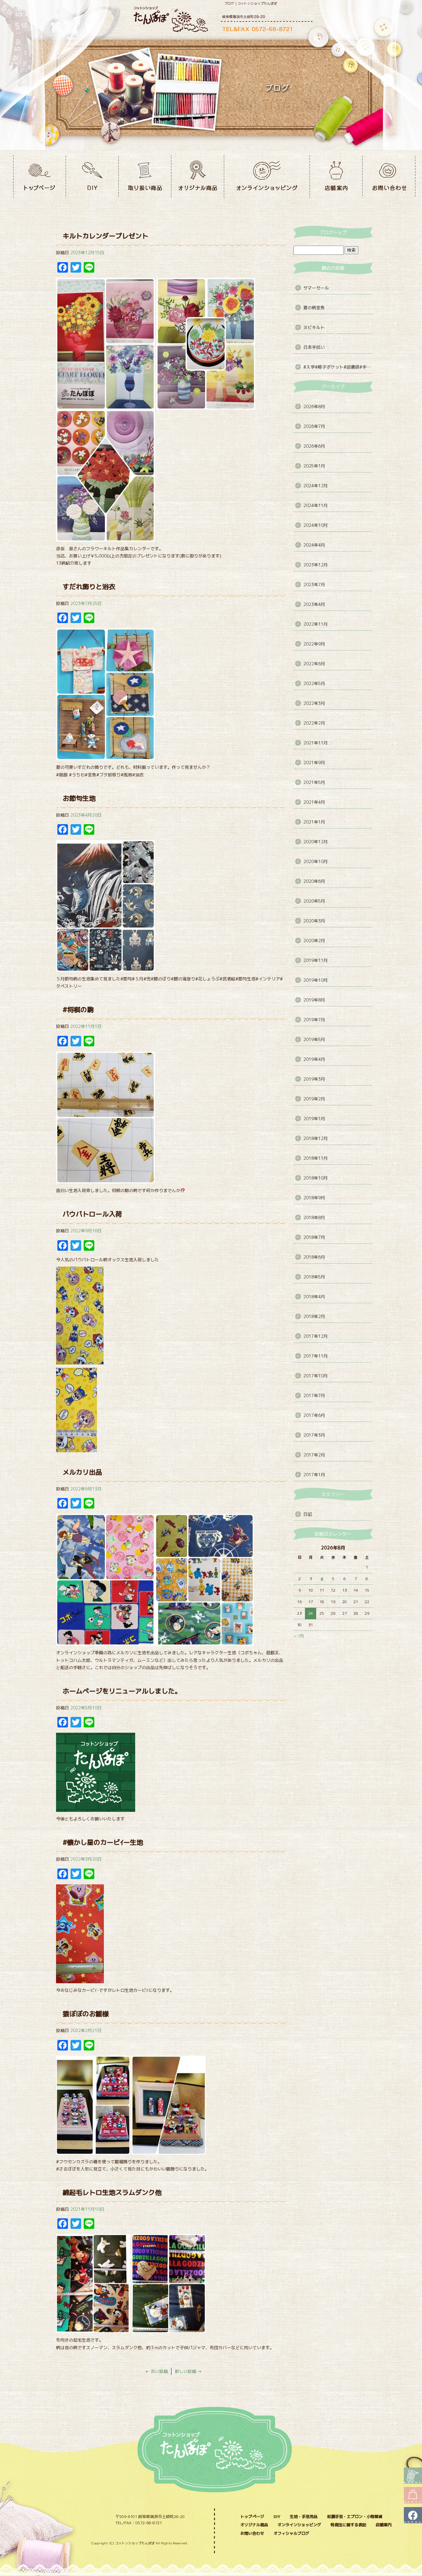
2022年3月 (314, 703)
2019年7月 (314, 1020)
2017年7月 (314, 1395)
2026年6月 (314, 446)
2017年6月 (314, 1415)
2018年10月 (316, 1178)
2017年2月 (314, 1455)
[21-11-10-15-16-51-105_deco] (93, 2329)
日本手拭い (314, 347)
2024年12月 (316, 486)
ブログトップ (333, 232)
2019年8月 (314, 1000)
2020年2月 (314, 941)
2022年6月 (314, 664)
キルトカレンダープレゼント (105, 236)
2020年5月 (314, 901)
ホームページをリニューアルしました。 (122, 1691)
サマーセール (316, 288)
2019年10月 (316, 980)
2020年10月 (316, 861)
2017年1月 (314, 1475)
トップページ (40, 176)
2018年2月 (314, 1316)
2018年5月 (314, 1277)
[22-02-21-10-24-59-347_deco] (93, 2151)
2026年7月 (314, 426)
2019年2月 (314, 1099)
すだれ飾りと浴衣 (89, 586)
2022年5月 (314, 683)
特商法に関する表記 (348, 2525)
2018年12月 (316, 1138)
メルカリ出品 (82, 1472)
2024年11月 (316, 505)
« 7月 (299, 1636)
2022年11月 (316, 624)
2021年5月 (314, 782)
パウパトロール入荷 (92, 1214)
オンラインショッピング (267, 176)
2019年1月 (314, 1119)
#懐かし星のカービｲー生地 (103, 1842)
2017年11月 (316, 1356)
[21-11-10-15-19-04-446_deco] (169, 2329)
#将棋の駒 (78, 1009)
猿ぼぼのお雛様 (86, 2014)
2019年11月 (316, 960)
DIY (92, 176)
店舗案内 (336, 176)
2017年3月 (314, 1435)
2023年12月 (316, 565)
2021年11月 (316, 743)
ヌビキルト (314, 327)
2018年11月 (316, 1158)
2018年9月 (314, 1198)
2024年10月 (316, 525)
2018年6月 (314, 1257)
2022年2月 (314, 723)
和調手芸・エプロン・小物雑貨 (355, 2516)
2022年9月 (314, 644)
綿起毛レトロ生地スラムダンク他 (112, 2192)
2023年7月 (314, 584)
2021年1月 (314, 822)
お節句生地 (79, 798)
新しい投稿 (188, 2371)
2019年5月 (314, 1039)
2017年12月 (316, 1336)
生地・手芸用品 (304, 2516)
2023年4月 (314, 604)
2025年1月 (314, 466)
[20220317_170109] (80, 1980)
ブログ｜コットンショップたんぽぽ (251, 3)
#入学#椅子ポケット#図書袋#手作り (338, 367)
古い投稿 (156, 2371)
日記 (308, 1514)
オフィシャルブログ (291, 2533)
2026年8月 (314, 406)
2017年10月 (316, 1376)
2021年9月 (314, 763)
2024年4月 (314, 545)
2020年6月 (314, 881)
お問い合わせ (389, 176)
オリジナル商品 (198, 176)
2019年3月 (314, 1079)
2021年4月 (314, 802)
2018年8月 (314, 1217)
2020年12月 (316, 842)
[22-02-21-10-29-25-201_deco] (169, 2151)
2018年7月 (314, 1237)
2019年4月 (314, 1059)
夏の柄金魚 (314, 308)
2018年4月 (314, 1297)
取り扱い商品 (145, 176)
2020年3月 (314, 921)
